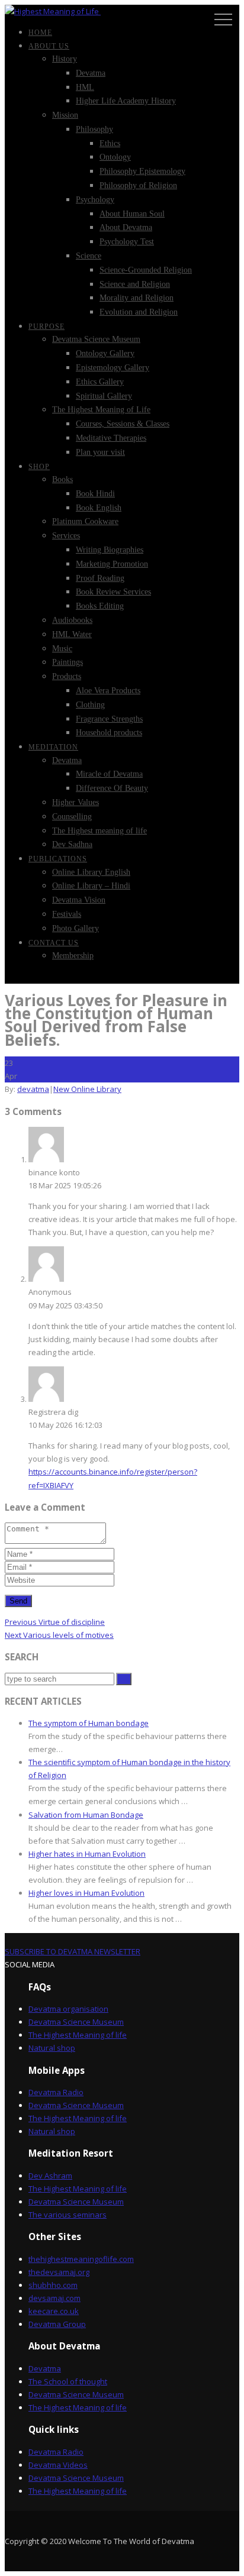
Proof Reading (100, 578)
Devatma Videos (58, 2465)
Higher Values (76, 802)
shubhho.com (53, 2285)
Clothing (90, 705)
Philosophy (94, 129)
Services (66, 536)
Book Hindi (95, 494)
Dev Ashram (50, 2176)
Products (67, 676)
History (65, 59)
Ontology (115, 157)
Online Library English (91, 872)
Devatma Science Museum (96, 339)
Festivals (67, 914)
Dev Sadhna (72, 844)
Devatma (91, 73)
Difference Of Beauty (112, 788)
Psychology (95, 200)
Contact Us (54, 943)
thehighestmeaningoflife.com (81, 2259)
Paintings (68, 662)
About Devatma (126, 227)
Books (62, 479)
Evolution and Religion (139, 312)
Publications (58, 859)
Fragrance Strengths (109, 719)
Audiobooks (72, 620)
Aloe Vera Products (108, 691)
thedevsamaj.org (59, 2272)
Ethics (110, 143)
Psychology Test (127, 242)
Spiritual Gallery (104, 396)
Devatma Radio (56, 2092)
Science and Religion (135, 284)
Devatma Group (57, 2324)
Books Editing (100, 606)
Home (40, 33)
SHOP (39, 467)
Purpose (46, 327)
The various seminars (68, 2215)
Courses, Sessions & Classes (123, 424)
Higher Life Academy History (126, 101)
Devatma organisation (68, 2009)
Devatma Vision (79, 900)
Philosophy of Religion (138, 185)
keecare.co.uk (54, 2311)
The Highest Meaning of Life (101, 410)
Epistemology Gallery (113, 368)
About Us (49, 46)
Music (62, 649)
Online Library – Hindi (91, 886)
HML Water (72, 634)
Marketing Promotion (112, 564)
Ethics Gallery (100, 382)
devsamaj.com (54, 2298)
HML (85, 87)
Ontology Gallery (105, 353)
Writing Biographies (110, 550)
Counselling (72, 817)
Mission (65, 115)
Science (89, 256)
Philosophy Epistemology (142, 171)
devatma (33, 1089)
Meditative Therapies (111, 438)
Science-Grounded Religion (146, 270)
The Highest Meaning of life (78, 2035)
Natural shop (52, 2048)
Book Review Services (113, 592)
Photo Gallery (76, 928)
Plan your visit (100, 452)
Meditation (53, 747)
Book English (99, 508)
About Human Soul (132, 214)
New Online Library (87, 1089)
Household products (109, 733)
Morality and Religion (137, 298)
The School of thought (68, 2381)
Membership (73, 956)
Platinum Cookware (85, 521)
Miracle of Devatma (109, 774)
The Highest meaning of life (99, 831)
